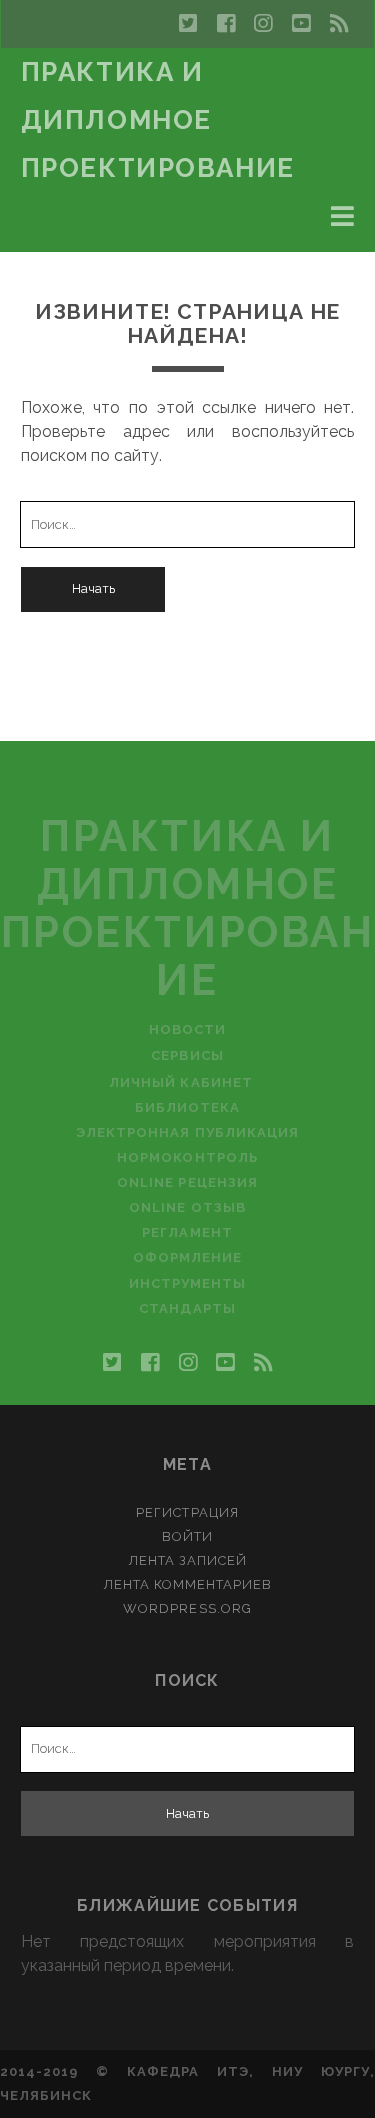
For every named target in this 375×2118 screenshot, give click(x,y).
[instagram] (263, 24)
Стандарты (187, 1308)
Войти (187, 1536)
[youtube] (301, 24)
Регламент (187, 1232)
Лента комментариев (188, 1584)
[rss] (339, 24)
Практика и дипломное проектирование (158, 120)
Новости (187, 1029)
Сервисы (187, 1055)
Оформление (187, 1257)
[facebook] (226, 24)
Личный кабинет (181, 1082)
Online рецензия (187, 1182)
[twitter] (188, 24)
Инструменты (187, 1283)
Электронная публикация (187, 1132)
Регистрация (187, 1512)
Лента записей (188, 1560)
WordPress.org (187, 1608)
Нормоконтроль (187, 1157)
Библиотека (187, 1107)
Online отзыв (187, 1207)
